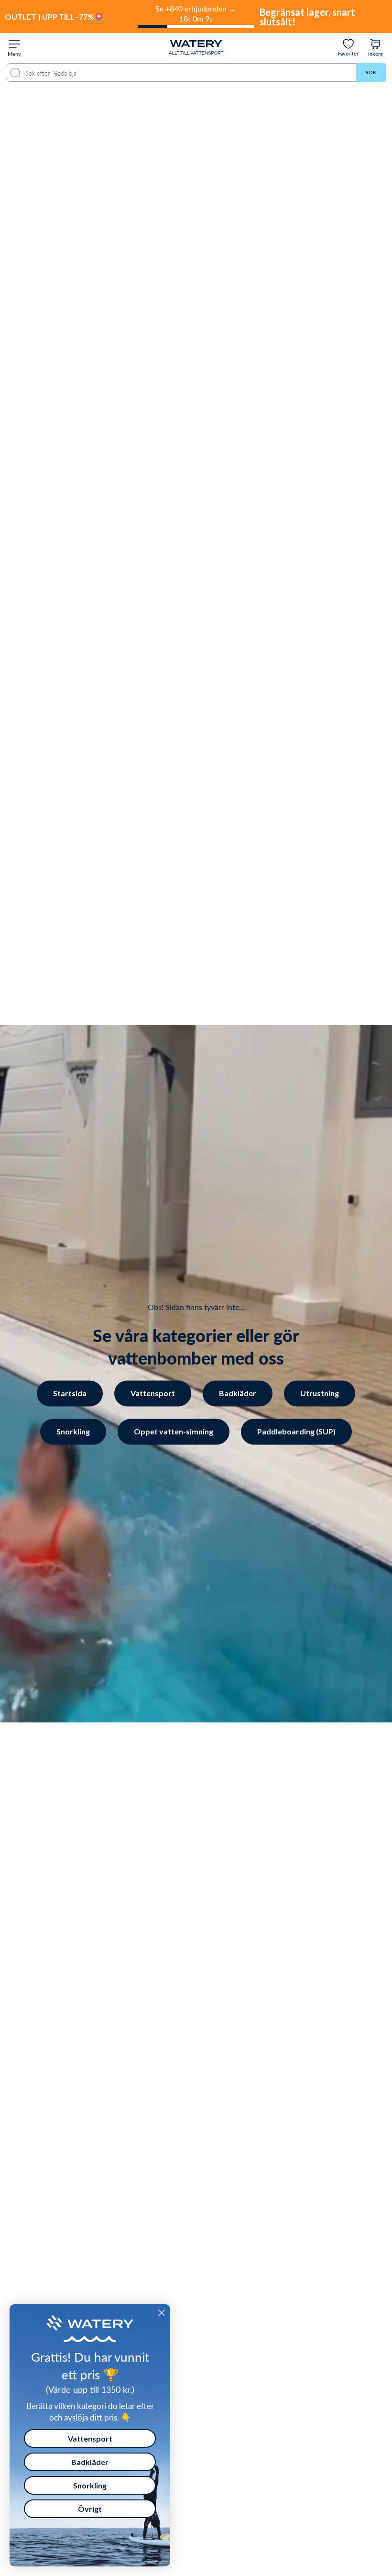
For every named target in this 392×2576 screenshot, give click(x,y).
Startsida (70, 1393)
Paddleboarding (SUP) (296, 1431)
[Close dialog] (162, 2313)
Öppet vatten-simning (174, 1431)
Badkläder (238, 1393)
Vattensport (153, 1393)
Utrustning (320, 1393)
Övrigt (90, 2509)
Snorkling (73, 1431)
